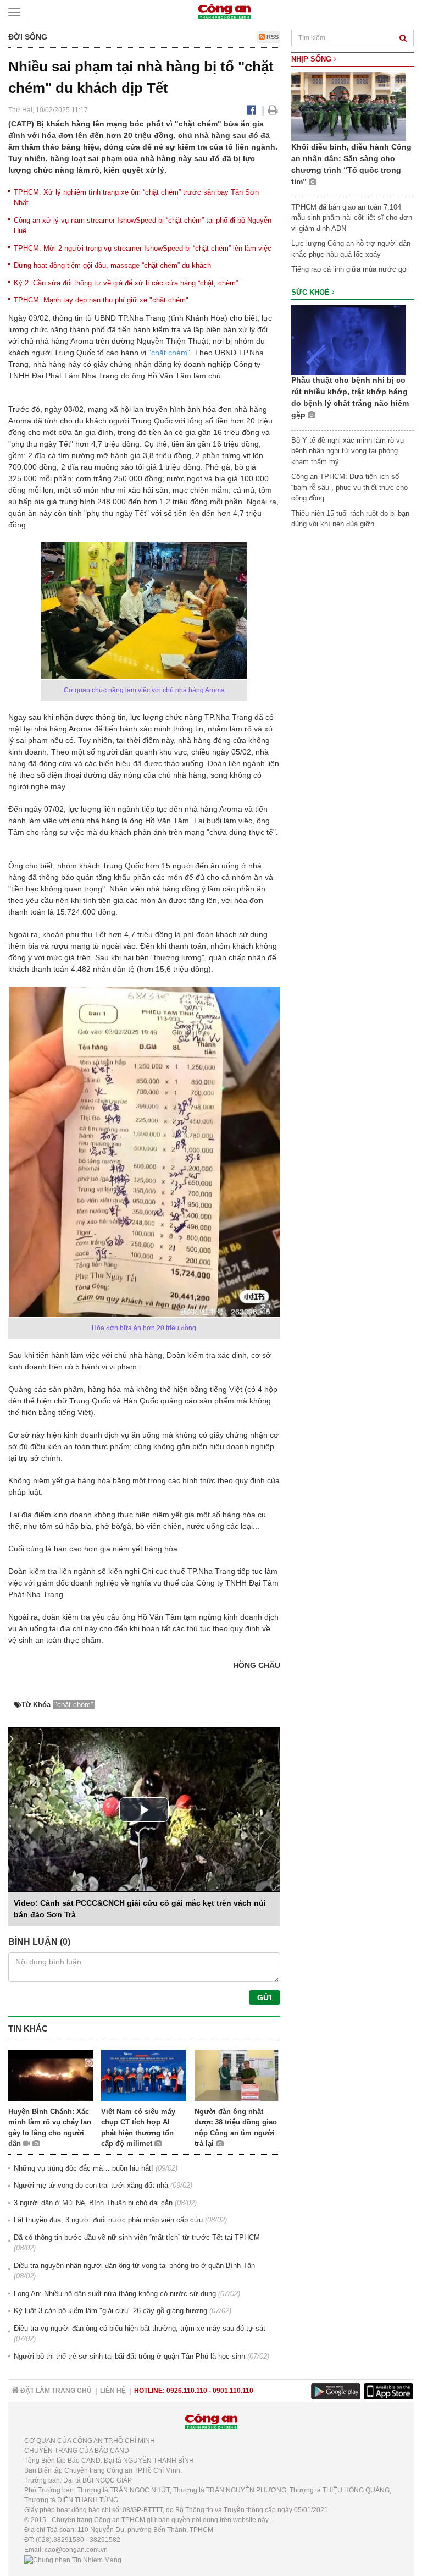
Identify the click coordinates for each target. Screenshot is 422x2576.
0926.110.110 (187, 2391)
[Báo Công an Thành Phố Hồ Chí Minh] (224, 11)
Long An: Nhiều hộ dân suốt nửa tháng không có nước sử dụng (115, 2294)
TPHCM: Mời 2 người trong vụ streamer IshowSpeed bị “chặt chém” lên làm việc (143, 248)
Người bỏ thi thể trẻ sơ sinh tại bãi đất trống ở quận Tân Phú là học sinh (129, 2356)
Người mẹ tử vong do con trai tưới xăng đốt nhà (91, 2185)
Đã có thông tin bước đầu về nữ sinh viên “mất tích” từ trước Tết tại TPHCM (137, 2238)
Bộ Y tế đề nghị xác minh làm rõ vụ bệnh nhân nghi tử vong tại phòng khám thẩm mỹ (348, 451)
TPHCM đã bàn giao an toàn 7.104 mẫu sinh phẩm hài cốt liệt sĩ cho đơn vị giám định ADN (352, 218)
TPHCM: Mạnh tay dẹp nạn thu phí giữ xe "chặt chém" (101, 300)
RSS (272, 37)
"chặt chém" (169, 353)
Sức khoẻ (312, 292)
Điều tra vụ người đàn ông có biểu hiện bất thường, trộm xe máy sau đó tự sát (140, 2328)
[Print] (273, 110)
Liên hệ (113, 2391)
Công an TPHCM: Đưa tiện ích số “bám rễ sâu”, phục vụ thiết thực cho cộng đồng (349, 487)
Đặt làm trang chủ (55, 2391)
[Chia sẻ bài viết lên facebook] (251, 110)
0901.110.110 (233, 2391)
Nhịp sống (312, 59)
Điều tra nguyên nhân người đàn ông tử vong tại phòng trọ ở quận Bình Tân (134, 2266)
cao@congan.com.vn (76, 2550)
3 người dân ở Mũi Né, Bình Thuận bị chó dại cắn (93, 2203)
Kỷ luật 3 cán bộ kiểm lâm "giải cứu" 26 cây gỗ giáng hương (110, 2311)
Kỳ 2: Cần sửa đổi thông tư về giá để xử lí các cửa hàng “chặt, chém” (126, 283)
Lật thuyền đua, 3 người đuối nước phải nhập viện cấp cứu (108, 2220)
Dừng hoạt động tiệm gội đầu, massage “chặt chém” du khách (112, 265)
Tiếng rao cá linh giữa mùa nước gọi (349, 269)
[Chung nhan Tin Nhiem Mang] (73, 2560)
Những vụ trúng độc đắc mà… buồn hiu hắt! (84, 2168)
